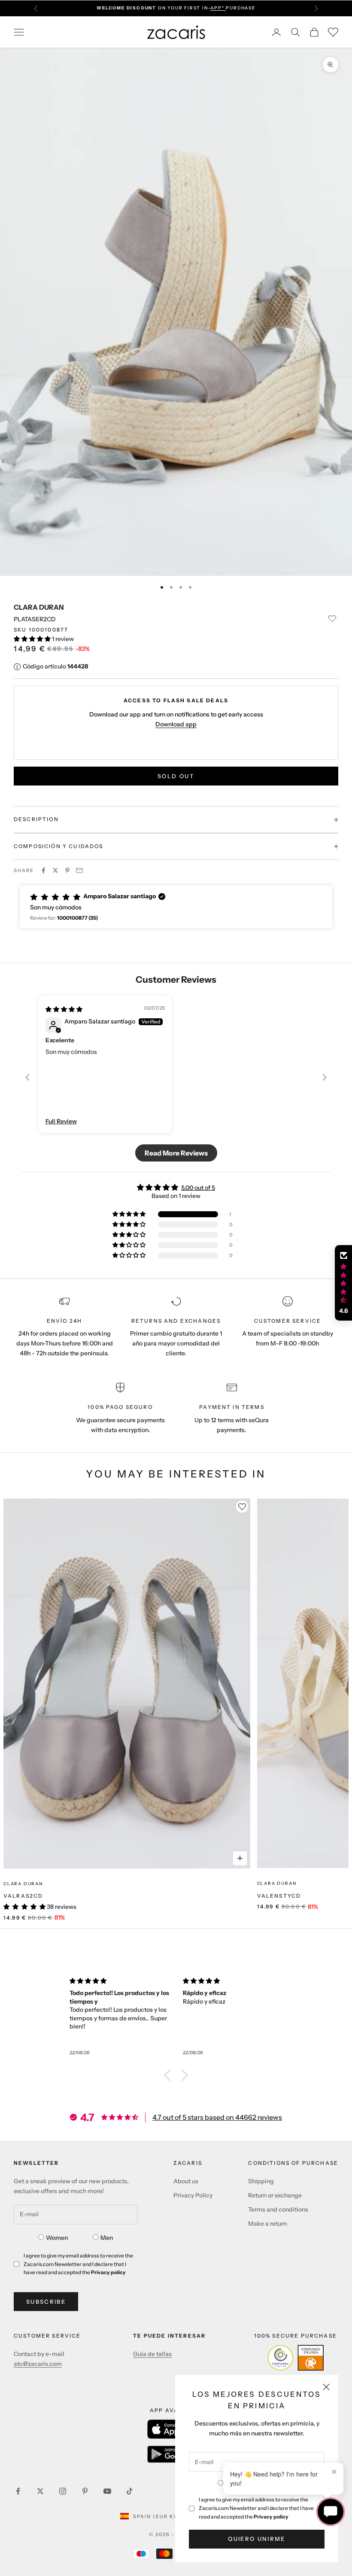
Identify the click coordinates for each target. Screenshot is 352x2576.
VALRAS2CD (23, 1896)
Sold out (176, 776)
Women (57, 2238)
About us (186, 2181)
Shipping (261, 2181)
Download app (176, 724)
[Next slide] (325, 1077)
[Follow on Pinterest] (85, 2491)
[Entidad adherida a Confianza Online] (296, 2358)
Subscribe (46, 2302)
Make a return (267, 2224)
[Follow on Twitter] (40, 2491)
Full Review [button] (61, 1121)
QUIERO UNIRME (256, 2539)
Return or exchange (275, 2195)
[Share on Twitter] (55, 870)
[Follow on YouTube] (107, 2491)
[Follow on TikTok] (130, 2491)
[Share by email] (79, 870)
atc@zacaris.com (38, 2364)
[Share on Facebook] (43, 870)
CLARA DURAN (39, 607)
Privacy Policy (193, 2195)
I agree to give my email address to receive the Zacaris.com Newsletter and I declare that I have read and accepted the (256, 2508)
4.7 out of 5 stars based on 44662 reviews (217, 2117)
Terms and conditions (278, 2209)
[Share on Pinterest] (67, 870)
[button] (33, 639)
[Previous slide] (27, 1077)
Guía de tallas (152, 2354)
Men (107, 2238)
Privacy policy (271, 2517)
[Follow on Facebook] (18, 2491)
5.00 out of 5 (198, 1188)
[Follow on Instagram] (63, 2491)
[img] (64, 1009)
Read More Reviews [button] (176, 1153)
